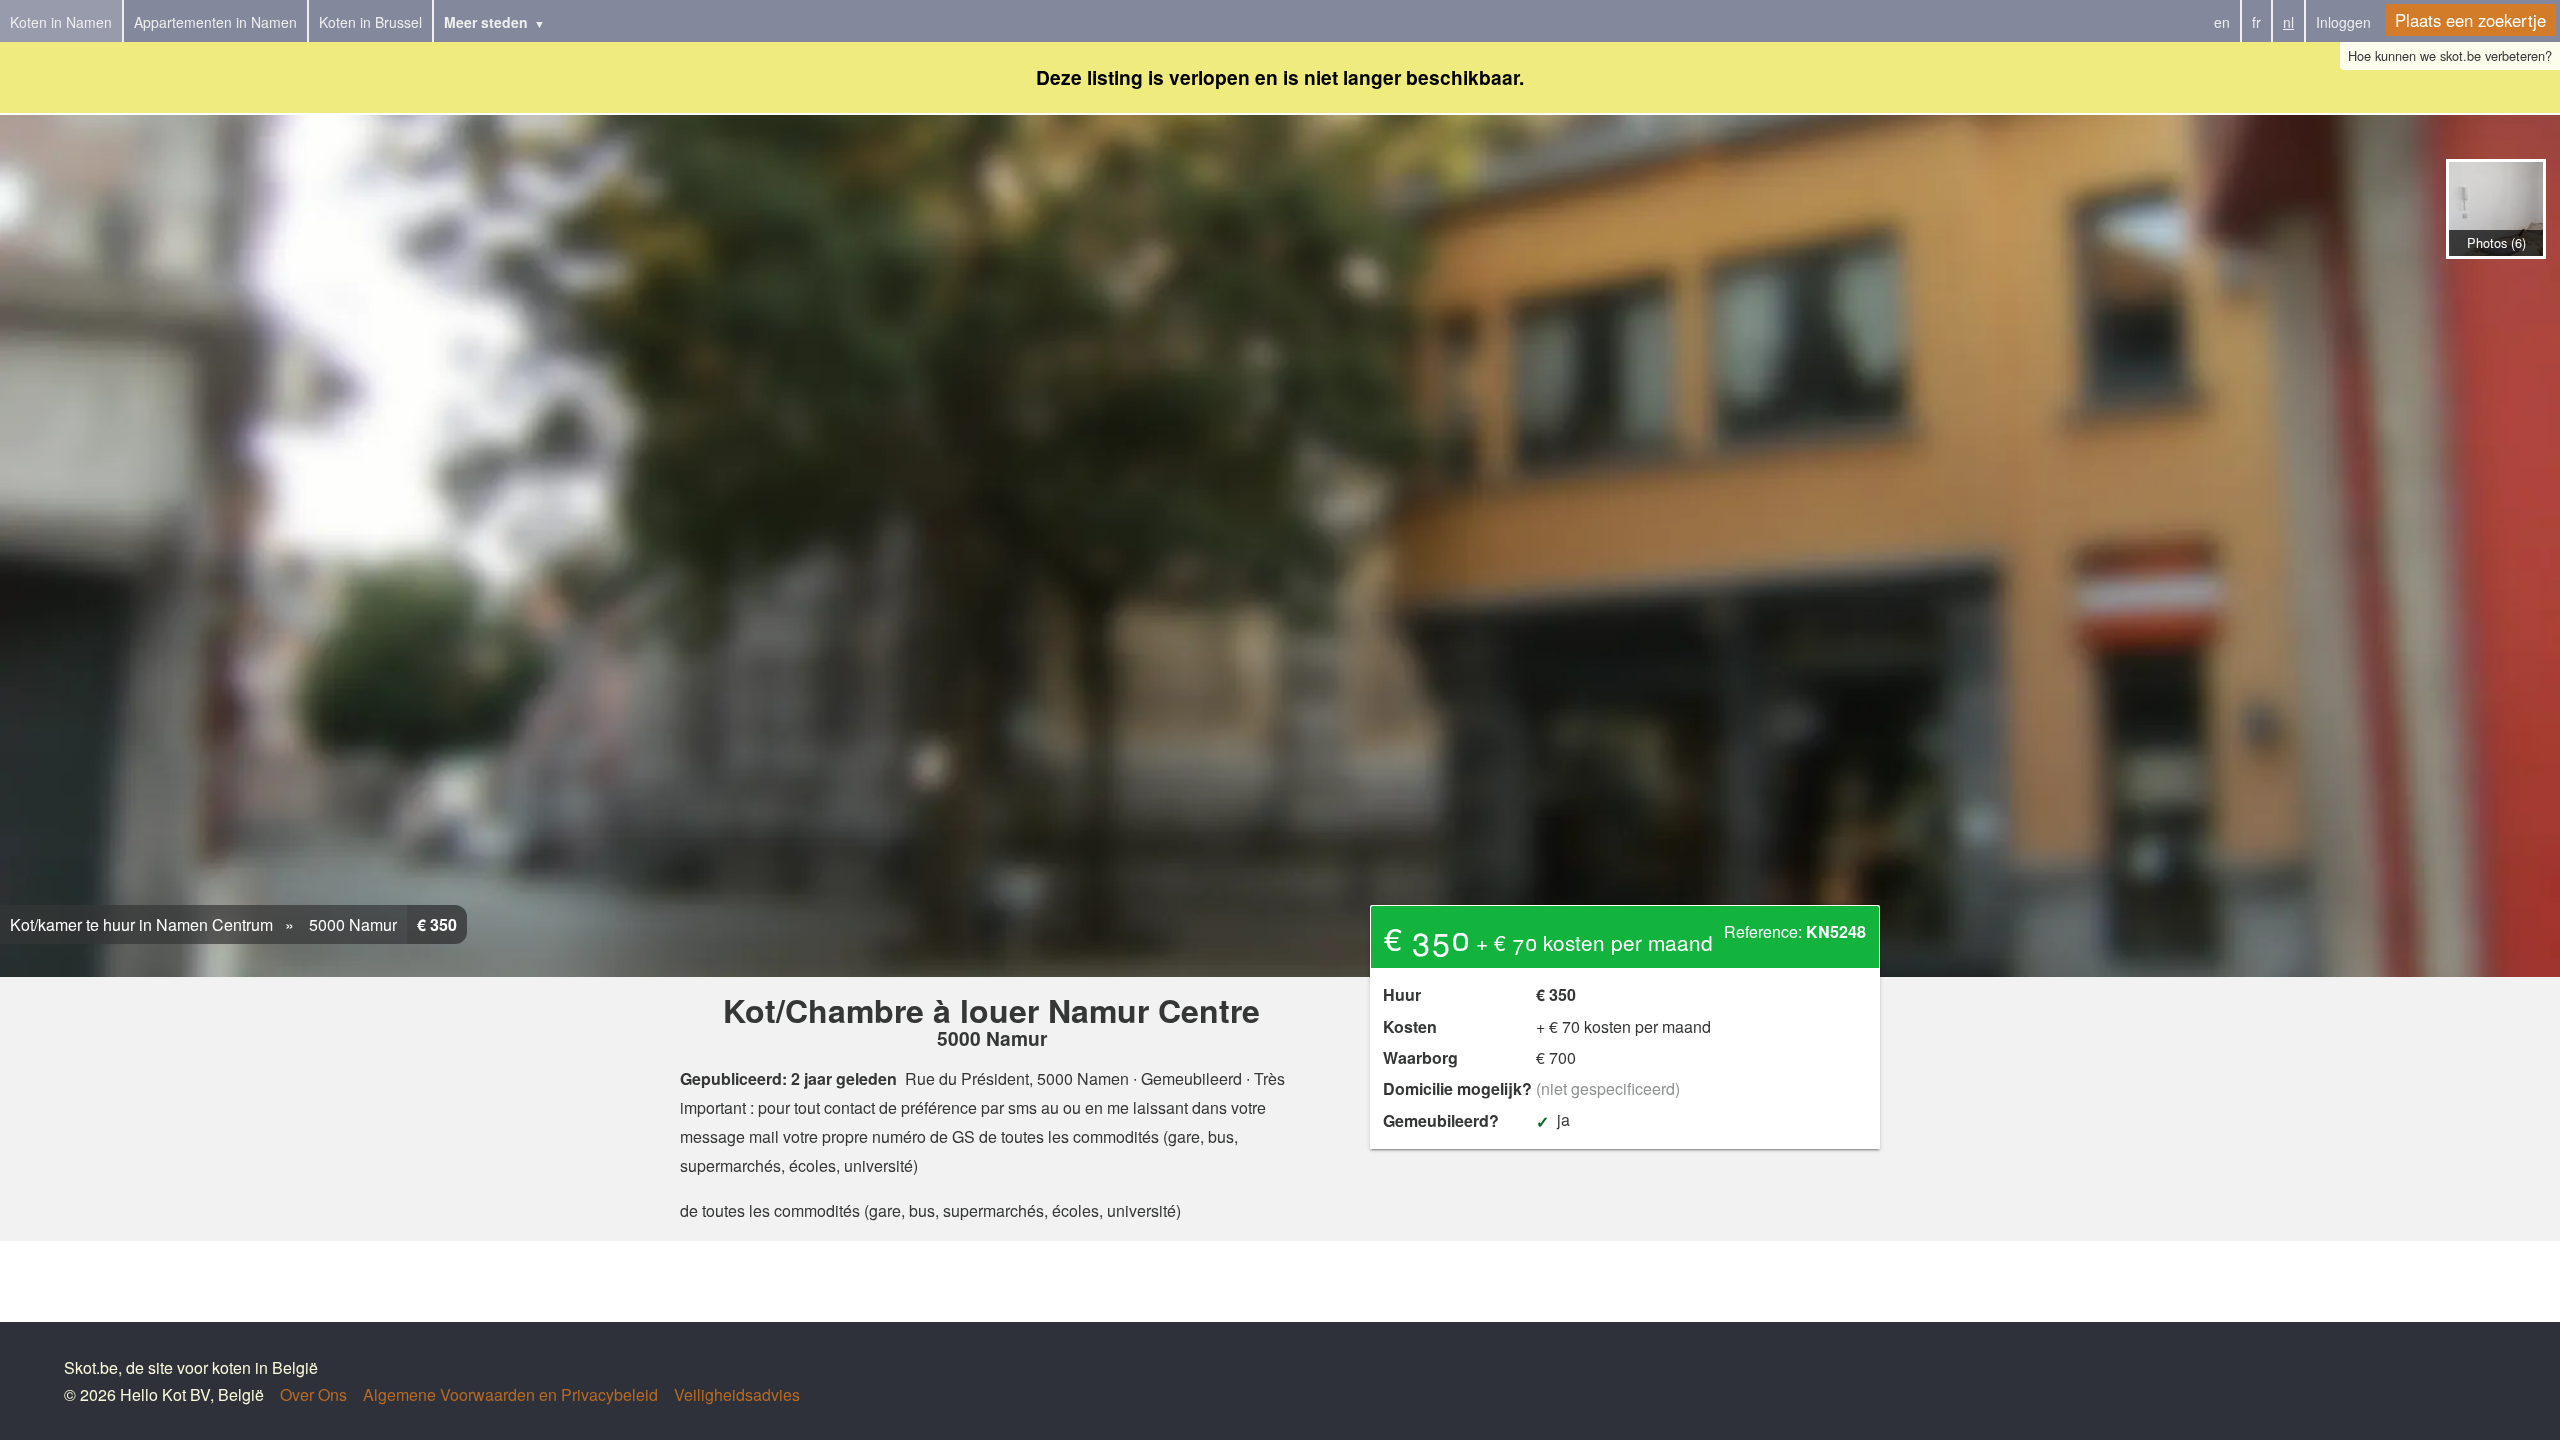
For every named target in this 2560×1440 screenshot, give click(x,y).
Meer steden (486, 22)
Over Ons (313, 1394)
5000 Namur (351, 924)
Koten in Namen (61, 22)
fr (2256, 22)
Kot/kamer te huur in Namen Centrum (141, 924)
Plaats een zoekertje (2470, 20)
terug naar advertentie (2495, 280)
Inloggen (2343, 22)
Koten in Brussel (370, 22)
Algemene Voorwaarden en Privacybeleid (510, 1394)
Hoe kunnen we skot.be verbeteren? (2450, 55)
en (2222, 22)
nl (2288, 22)
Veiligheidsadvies (737, 1394)
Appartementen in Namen (215, 22)
